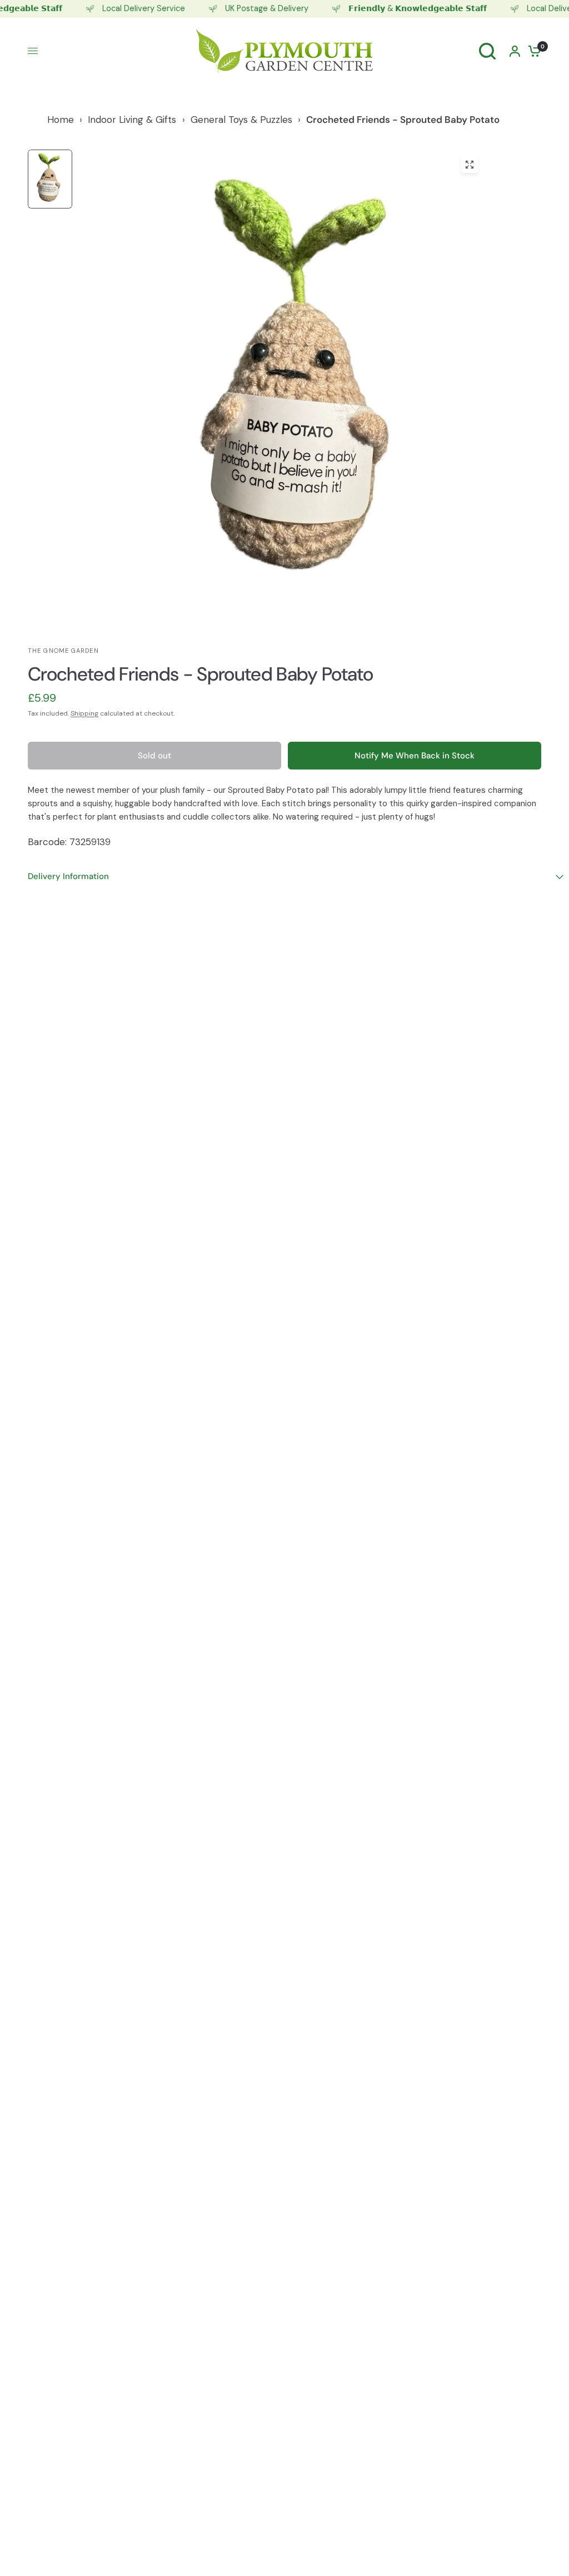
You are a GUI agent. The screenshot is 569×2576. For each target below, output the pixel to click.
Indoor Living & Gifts (132, 120)
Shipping (84, 713)
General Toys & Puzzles (241, 120)
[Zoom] (470, 165)
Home (61, 120)
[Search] (487, 51)
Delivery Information (68, 876)
